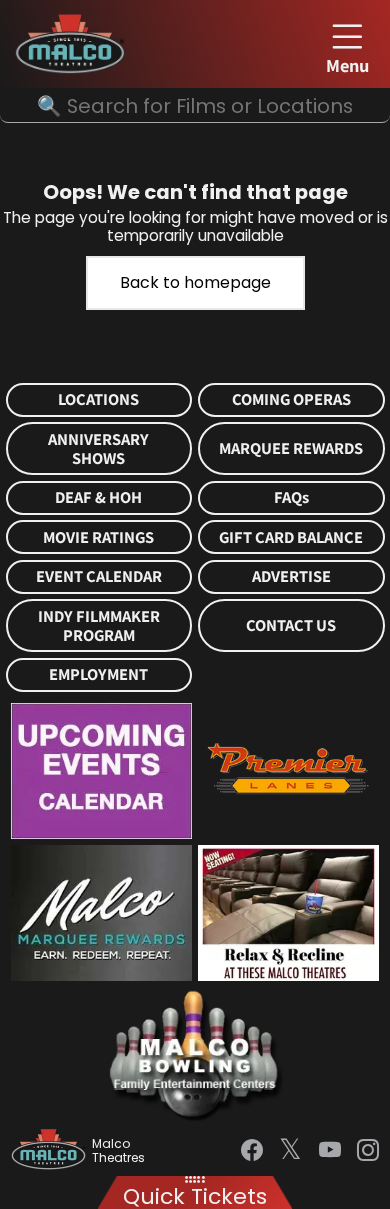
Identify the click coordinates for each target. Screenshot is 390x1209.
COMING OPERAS (291, 399)
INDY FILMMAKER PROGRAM (99, 626)
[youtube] (330, 1150)
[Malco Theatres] (51, 1151)
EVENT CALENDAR (99, 576)
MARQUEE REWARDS (291, 448)
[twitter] (290, 1151)
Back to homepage (195, 282)
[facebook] (252, 1150)
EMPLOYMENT (98, 674)
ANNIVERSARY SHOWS (98, 449)
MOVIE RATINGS (98, 537)
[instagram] (368, 1150)
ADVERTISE (291, 576)
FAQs (291, 497)
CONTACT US (291, 625)
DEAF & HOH (98, 497)
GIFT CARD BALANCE (291, 537)
